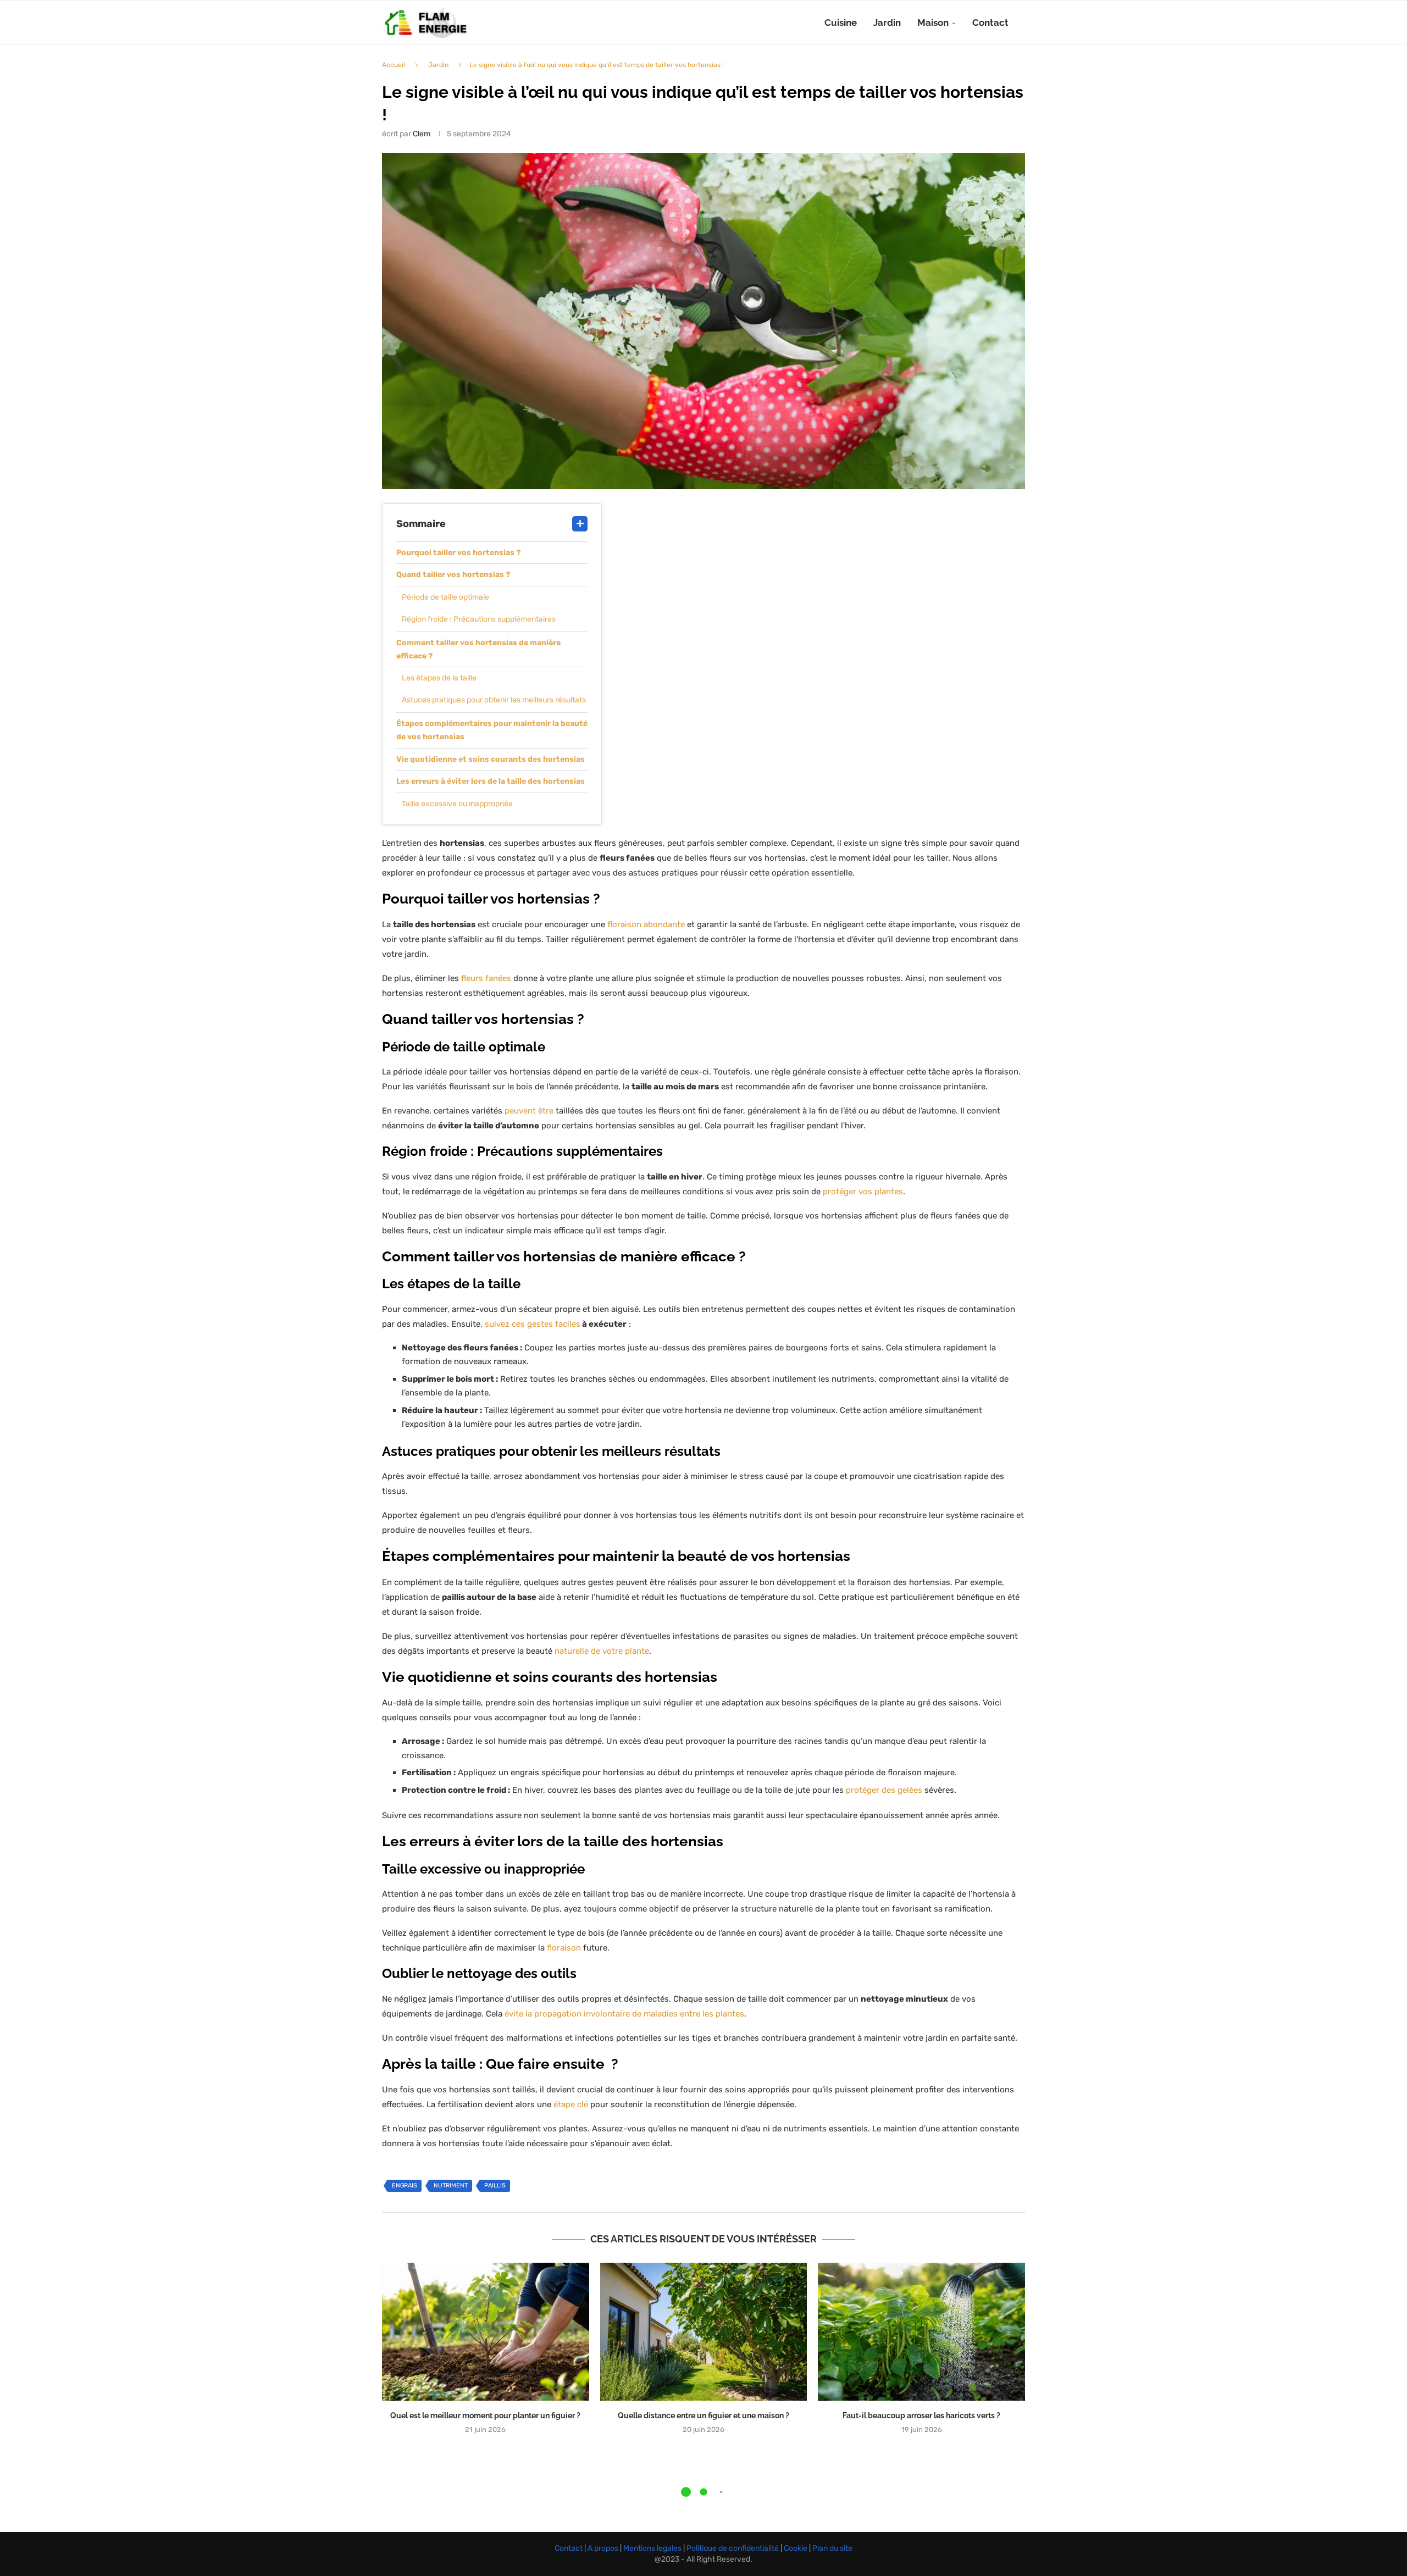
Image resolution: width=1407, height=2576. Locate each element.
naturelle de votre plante (602, 1651)
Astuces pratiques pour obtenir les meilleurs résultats (494, 700)
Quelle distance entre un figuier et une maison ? (703, 2416)
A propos (604, 2548)
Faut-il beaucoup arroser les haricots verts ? (921, 2416)
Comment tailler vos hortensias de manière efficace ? (478, 649)
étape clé (571, 2104)
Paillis (495, 2186)
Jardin (887, 23)
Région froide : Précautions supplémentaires (479, 619)
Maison (933, 23)
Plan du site (832, 2548)
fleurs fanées (486, 978)
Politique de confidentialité (733, 2548)
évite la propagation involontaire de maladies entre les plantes (624, 2014)
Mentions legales (653, 2548)
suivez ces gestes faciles (533, 1324)
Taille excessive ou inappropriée (457, 804)
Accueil (394, 65)
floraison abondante (646, 924)
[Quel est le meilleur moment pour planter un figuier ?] (486, 2332)
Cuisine (841, 23)
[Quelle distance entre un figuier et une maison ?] (704, 2332)
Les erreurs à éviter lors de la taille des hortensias (491, 781)
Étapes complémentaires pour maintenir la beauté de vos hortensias (492, 730)
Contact (990, 23)
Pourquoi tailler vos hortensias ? (458, 553)
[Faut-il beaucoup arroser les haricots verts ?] (921, 2332)
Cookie (796, 2548)
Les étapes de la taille (439, 678)
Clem (422, 134)
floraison (564, 1948)
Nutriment (451, 2186)
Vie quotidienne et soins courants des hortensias (491, 759)
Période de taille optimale (445, 597)
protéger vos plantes (863, 1192)
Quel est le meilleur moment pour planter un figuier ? (485, 2416)
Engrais (405, 2186)
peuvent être (529, 1111)
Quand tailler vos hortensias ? (453, 575)
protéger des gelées (884, 1790)
